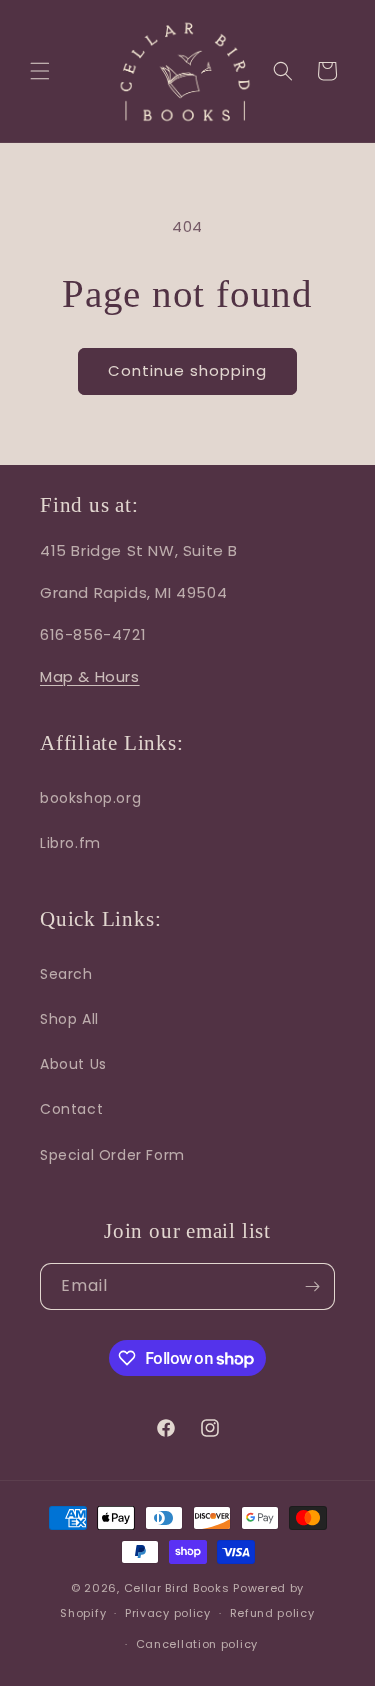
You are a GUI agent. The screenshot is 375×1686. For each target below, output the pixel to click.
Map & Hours (90, 676)
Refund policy (272, 1613)
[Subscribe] (312, 1286)
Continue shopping (187, 370)
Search (66, 974)
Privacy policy (168, 1613)
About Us (73, 1064)
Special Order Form (112, 1155)
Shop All (69, 1019)
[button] (40, 71)
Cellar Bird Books (177, 1588)
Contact (71, 1109)
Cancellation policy (197, 1644)
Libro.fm (70, 843)
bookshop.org (90, 798)
